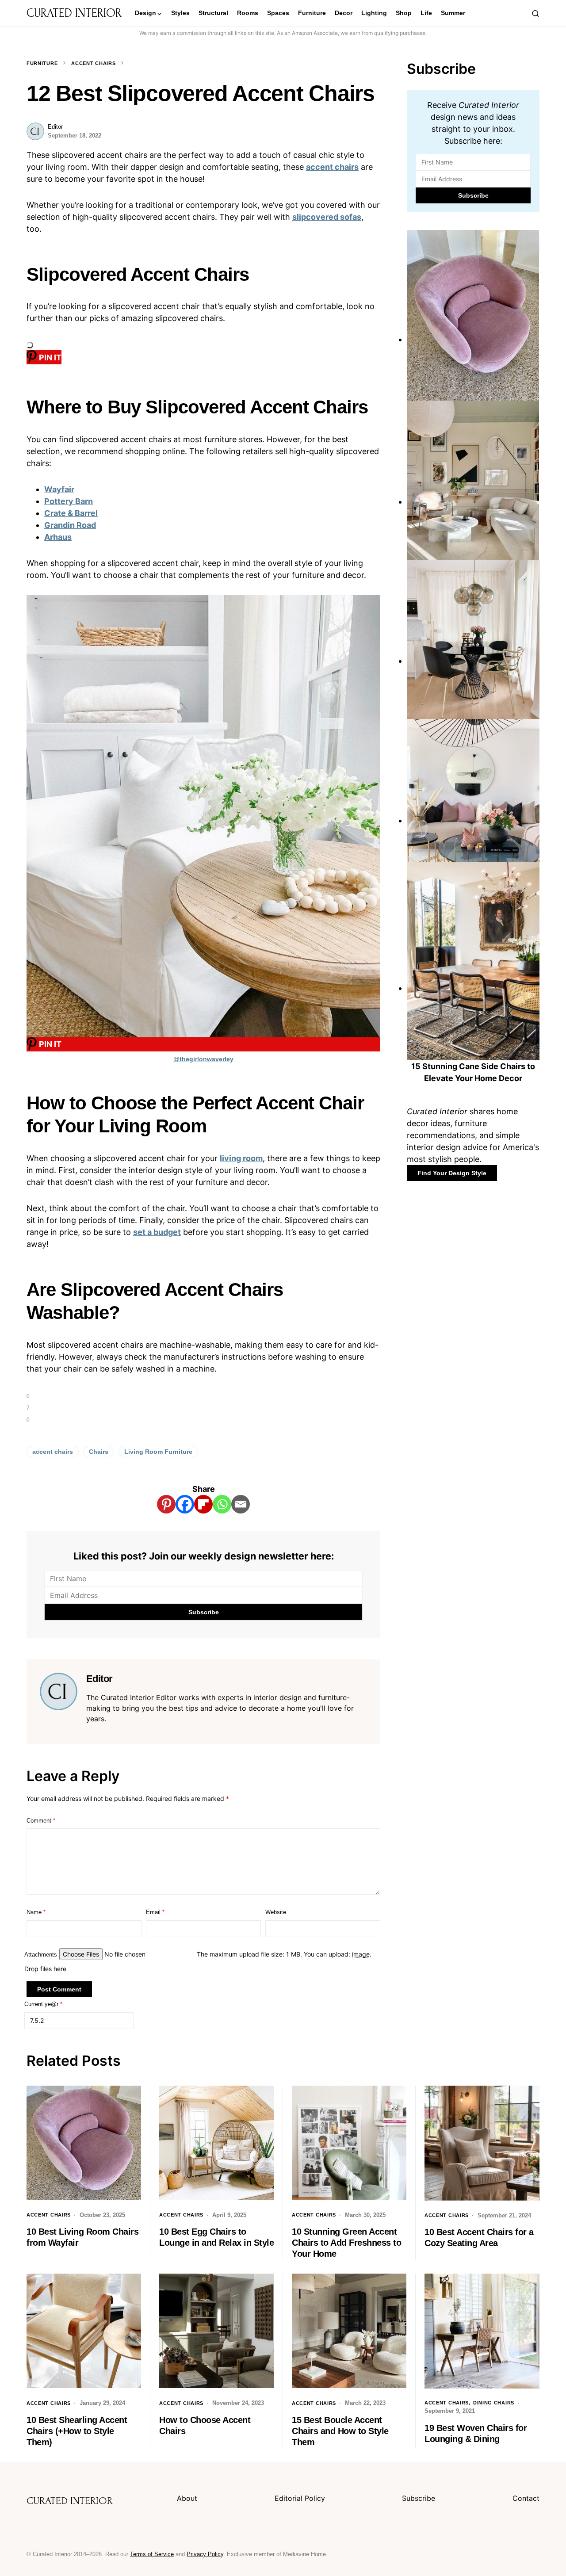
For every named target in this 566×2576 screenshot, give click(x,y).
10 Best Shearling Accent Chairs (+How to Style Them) (77, 2431)
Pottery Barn (69, 501)
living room (241, 1158)
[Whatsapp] (222, 1504)
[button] (535, 13)
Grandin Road (70, 525)
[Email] (241, 1504)
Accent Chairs (93, 63)
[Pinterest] (166, 1504)
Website (276, 1912)
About (187, 2498)
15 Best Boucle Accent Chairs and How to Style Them (340, 2431)
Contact (526, 2498)
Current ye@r (43, 2004)
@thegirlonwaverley (203, 1059)
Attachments (41, 1955)
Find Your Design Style (452, 1173)
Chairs (99, 1452)
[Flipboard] (203, 1504)
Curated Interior (74, 13)
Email (155, 1912)
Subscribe (419, 2498)
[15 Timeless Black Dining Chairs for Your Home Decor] (473, 661)
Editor (55, 127)
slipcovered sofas (327, 217)
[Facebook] (185, 1504)
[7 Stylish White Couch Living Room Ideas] (473, 502)
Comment (41, 1821)
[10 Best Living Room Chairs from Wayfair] (473, 339)
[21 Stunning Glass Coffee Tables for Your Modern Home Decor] (473, 820)
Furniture (42, 63)
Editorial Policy (300, 2498)
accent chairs (332, 167)
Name (36, 1912)
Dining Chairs (494, 2403)
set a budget (157, 1232)
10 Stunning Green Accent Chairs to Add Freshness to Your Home (346, 2243)
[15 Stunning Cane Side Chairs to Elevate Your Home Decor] (473, 988)
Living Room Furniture (158, 1452)
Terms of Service (152, 2554)
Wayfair (59, 489)
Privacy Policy (205, 2554)
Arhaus (58, 537)
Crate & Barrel (71, 513)
